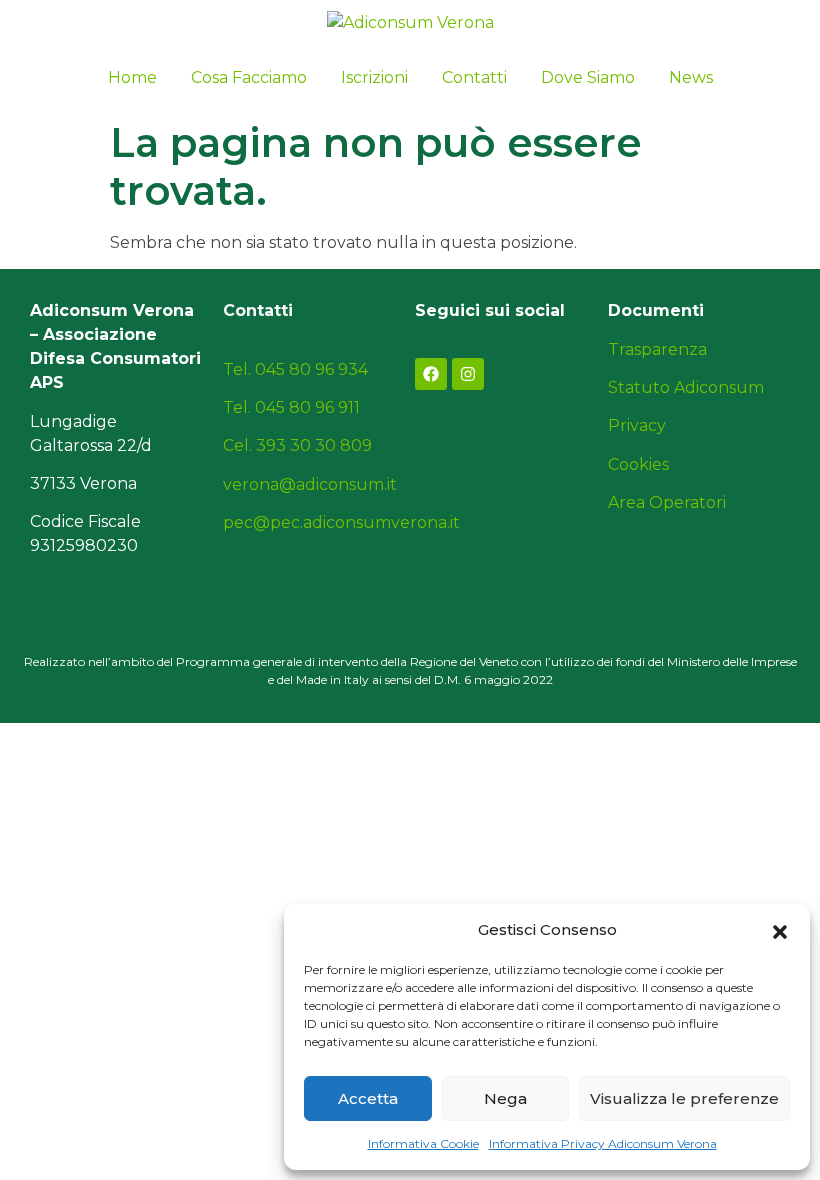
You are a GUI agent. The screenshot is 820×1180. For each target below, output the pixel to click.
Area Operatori (667, 502)
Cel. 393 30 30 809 (297, 445)
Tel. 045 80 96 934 (295, 369)
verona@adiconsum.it (310, 484)
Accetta (368, 1098)
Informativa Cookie (423, 1143)
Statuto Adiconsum (686, 387)
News (691, 77)
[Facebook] (431, 374)
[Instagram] (468, 374)
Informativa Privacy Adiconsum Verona (603, 1143)
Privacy (637, 425)
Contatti (474, 77)
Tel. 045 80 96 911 (291, 407)
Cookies (638, 464)
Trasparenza (657, 349)
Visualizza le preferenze (684, 1098)
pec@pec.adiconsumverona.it (341, 522)
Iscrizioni (374, 77)
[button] (780, 930)
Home (132, 77)
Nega (505, 1098)
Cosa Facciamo (249, 77)
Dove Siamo (588, 77)
